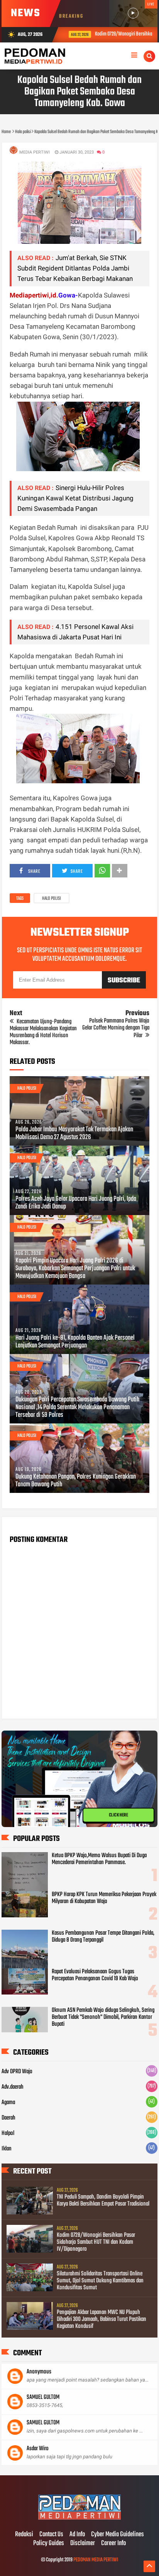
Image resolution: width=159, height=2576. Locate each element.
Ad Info (77, 2535)
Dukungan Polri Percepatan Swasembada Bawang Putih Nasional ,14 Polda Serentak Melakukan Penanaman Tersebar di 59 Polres (77, 1408)
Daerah (8, 2118)
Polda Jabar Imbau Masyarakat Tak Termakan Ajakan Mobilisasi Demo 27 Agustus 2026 (74, 1134)
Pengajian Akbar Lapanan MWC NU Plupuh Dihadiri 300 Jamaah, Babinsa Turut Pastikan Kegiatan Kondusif (101, 2319)
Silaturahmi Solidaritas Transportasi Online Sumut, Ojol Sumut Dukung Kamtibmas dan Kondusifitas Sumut (100, 2281)
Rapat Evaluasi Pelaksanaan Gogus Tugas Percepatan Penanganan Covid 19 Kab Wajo (95, 1975)
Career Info (113, 2544)
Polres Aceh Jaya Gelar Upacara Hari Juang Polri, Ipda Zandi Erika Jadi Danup (76, 1203)
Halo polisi (52, 899)
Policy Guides (49, 2544)
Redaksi (24, 2535)
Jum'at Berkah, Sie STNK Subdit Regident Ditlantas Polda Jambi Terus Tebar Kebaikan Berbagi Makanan (75, 268)
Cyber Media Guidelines (118, 2535)
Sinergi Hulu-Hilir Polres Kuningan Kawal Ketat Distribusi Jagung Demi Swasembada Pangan (75, 498)
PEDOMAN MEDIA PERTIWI (96, 2560)
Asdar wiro (38, 2449)
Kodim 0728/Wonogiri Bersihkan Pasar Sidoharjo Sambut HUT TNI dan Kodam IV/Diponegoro (96, 2242)
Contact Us (51, 2535)
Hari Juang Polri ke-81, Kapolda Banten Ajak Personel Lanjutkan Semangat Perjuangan (75, 1342)
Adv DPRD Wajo (17, 2072)
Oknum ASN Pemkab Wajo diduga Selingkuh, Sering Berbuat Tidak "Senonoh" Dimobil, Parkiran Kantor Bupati (103, 2017)
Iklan (7, 2149)
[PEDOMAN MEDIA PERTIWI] (79, 2519)
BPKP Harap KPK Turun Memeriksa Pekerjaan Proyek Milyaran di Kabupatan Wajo (104, 1898)
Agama (8, 2103)
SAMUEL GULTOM (43, 2397)
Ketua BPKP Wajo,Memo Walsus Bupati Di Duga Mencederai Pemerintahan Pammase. (99, 1859)
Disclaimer (83, 2544)
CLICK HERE (118, 1815)
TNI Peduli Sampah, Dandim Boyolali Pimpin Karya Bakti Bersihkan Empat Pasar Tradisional (103, 2201)
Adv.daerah (13, 2087)
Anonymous (39, 2372)
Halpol (8, 2133)
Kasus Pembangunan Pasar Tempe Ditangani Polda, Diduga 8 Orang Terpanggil (103, 1937)
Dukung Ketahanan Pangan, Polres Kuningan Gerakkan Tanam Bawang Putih (76, 1481)
